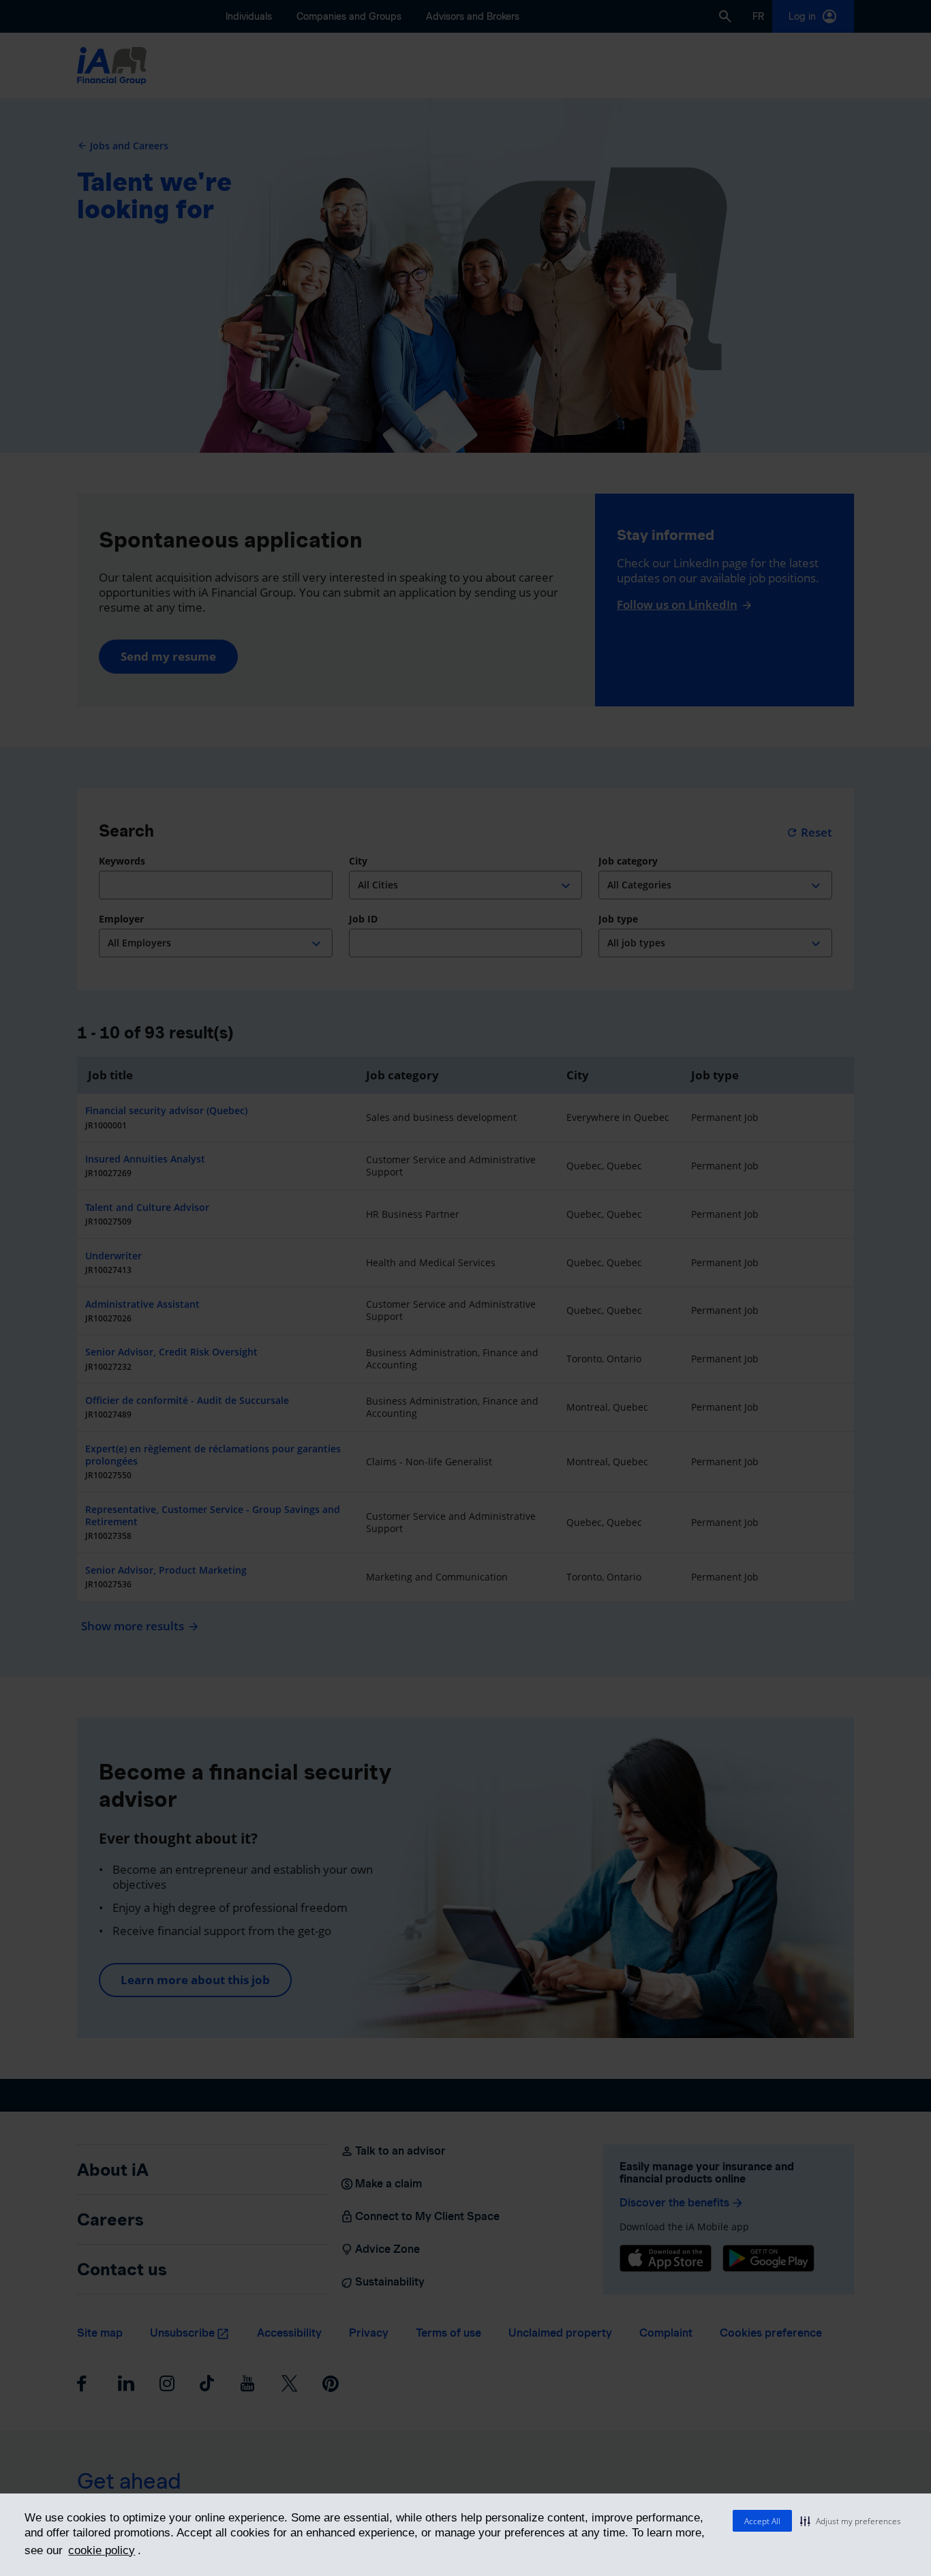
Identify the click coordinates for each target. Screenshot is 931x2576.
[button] (851, 2521)
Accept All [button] (762, 2521)
